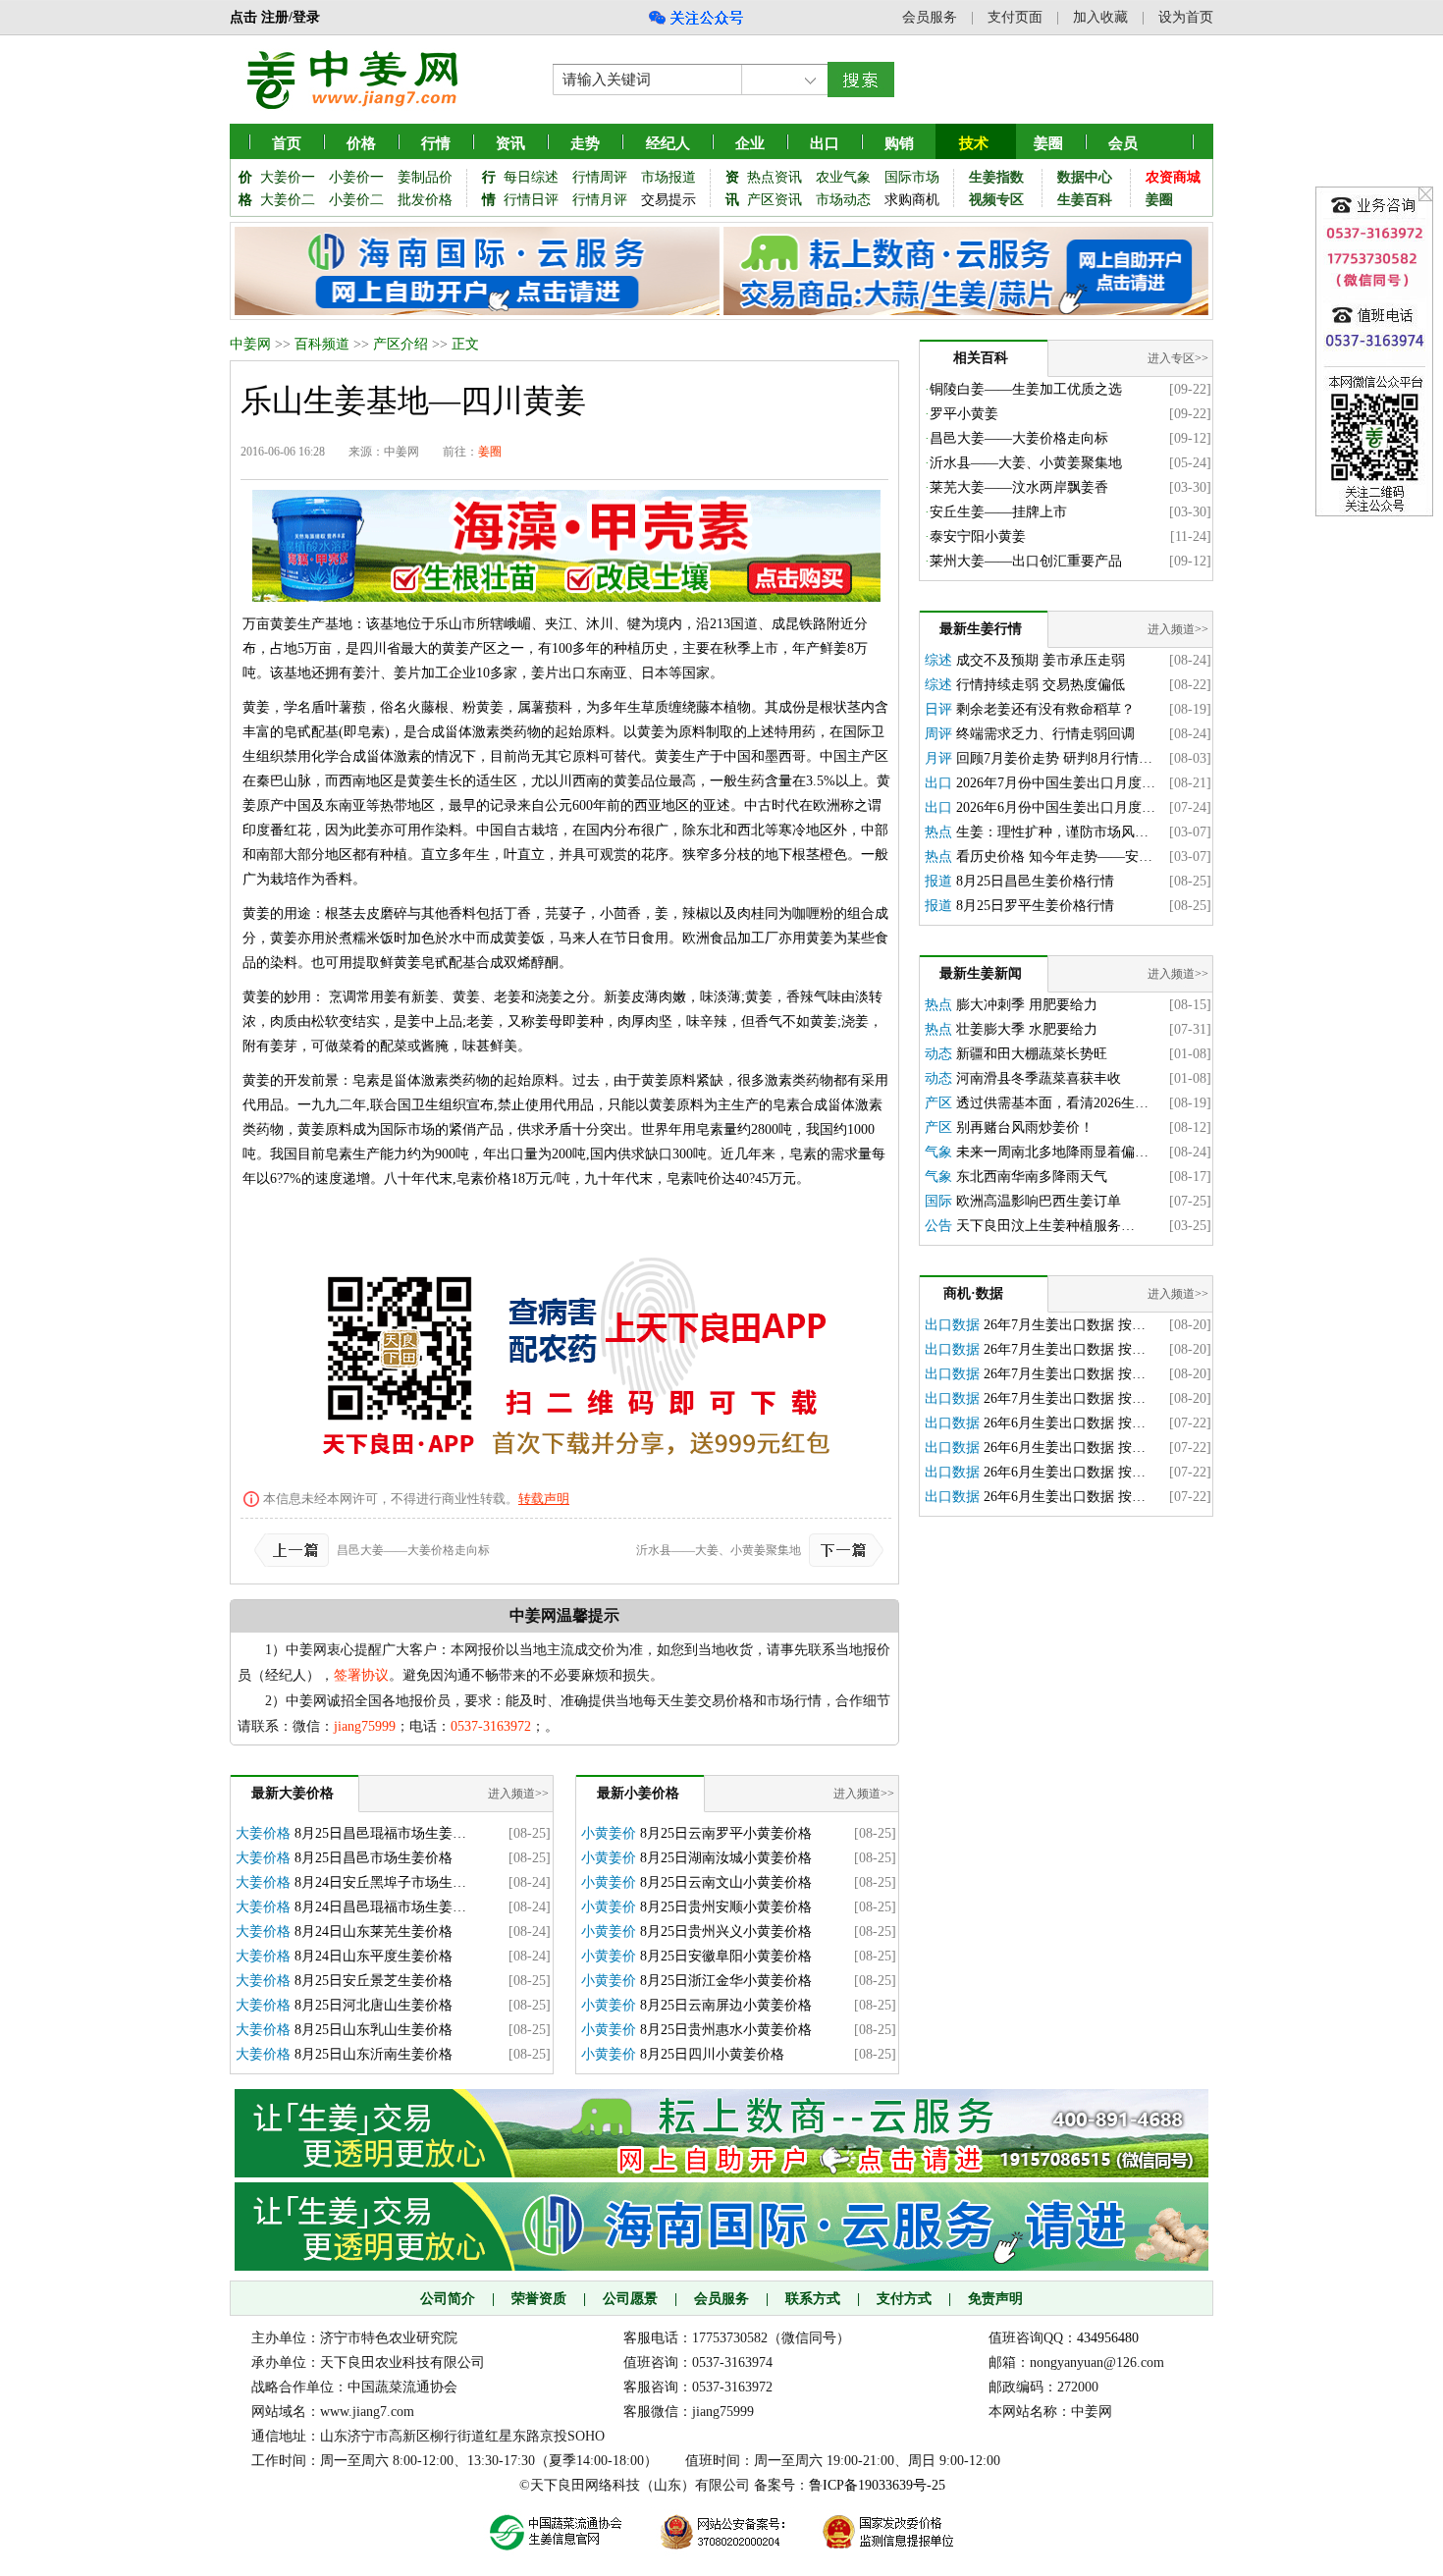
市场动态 (843, 200)
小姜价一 (356, 177)
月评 (938, 758)
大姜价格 (263, 1833)
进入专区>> (1178, 358)
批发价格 (425, 200)
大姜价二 (288, 200)
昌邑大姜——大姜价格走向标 (413, 1550)
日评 (938, 709)
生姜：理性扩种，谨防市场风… (1052, 832)
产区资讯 (775, 200)
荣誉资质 (539, 2299)
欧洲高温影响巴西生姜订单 (1039, 1201)
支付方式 (904, 2299)
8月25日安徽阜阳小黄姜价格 (726, 1956)
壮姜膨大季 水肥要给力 (1027, 1029)
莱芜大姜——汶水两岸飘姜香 (1019, 487)
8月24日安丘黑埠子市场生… (380, 1882)
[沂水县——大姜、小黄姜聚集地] (842, 1550)
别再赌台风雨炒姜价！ (1025, 1127)
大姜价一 (288, 177)
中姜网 (250, 344)
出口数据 (952, 1325)
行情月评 (600, 200)
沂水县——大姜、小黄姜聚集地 (719, 1550)
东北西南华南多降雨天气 (1032, 1177)
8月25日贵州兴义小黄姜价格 (726, 1932)
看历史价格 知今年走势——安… (1054, 857)
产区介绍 (401, 344)
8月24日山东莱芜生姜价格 (374, 1932)
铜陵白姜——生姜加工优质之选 (1026, 389)
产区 (938, 1103)
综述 (938, 660)
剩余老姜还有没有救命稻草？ (1045, 709)
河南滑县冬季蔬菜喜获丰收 (1039, 1078)
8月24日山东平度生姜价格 (374, 1956)
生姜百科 (1085, 200)
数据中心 (1085, 177)
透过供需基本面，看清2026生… (1052, 1103)
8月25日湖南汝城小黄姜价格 (726, 1858)
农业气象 (843, 177)
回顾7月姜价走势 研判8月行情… (1054, 758)
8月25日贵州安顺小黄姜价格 (726, 1907)
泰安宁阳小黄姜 (978, 537)
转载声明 (544, 1499)
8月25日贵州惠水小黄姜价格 (726, 2030)
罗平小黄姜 (964, 414)
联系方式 (813, 2299)
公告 (938, 1226)
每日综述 (531, 177)
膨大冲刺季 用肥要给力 (1027, 1005)
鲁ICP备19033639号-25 (877, 2485)
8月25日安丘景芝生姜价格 (374, 1981)
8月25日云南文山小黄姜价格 (726, 1882)
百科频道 (322, 344)
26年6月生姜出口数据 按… (1065, 1423)
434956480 (1108, 2338)
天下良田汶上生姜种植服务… (1045, 1226)
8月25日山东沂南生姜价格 (374, 2054)
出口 (938, 783)
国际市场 (912, 177)
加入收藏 (1100, 17)
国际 (938, 1201)
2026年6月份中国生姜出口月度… (1056, 807)
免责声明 (995, 2299)
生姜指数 (996, 177)
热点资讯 (775, 177)
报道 (938, 881)
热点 (938, 832)
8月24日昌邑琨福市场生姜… (380, 1907)
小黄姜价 (609, 1833)
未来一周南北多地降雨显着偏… (1052, 1152)
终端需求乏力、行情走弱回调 (1045, 734)
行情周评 (600, 177)
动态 (938, 1054)
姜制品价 (425, 177)
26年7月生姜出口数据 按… (1065, 1325)
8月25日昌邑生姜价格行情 (1035, 881)
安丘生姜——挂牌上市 (998, 512)
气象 (938, 1152)
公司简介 (448, 2299)
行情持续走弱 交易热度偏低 (1041, 685)
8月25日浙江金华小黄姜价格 (726, 1981)
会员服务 (930, 17)
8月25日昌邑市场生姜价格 (374, 1858)
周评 (938, 734)
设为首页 (1186, 17)
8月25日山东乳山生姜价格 (374, 2030)
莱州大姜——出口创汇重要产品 (1026, 561)
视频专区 (996, 200)
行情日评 (531, 200)
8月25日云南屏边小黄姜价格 (726, 2005)
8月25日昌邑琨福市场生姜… (380, 1833)
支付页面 (1015, 17)
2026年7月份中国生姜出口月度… (1056, 783)
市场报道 (668, 177)
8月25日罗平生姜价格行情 (1035, 906)
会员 (1123, 143)
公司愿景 (630, 2299)
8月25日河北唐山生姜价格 (374, 2005)
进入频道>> (518, 1794)
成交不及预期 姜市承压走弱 (1041, 660)
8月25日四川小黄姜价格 (712, 2054)
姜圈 (1048, 143)
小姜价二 (356, 200)
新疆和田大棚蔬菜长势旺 (1032, 1054)
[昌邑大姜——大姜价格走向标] (295, 1550)
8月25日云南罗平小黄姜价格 (726, 1833)
